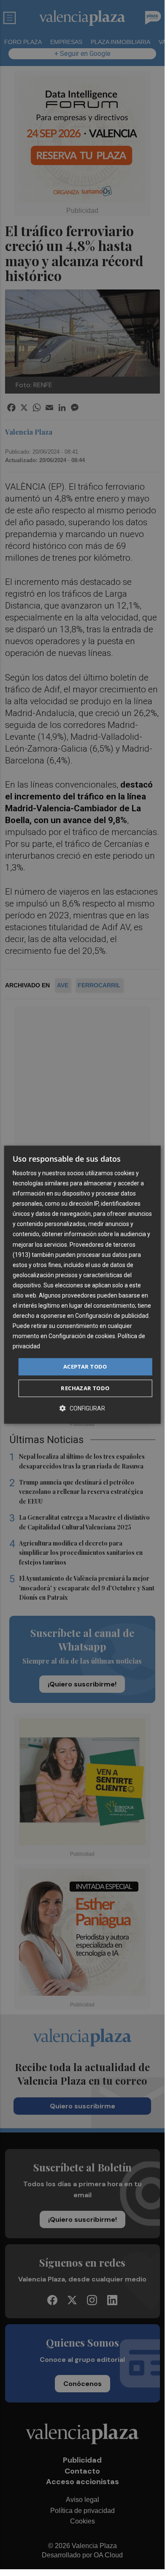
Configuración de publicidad (112, 1316)
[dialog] (82, 1285)
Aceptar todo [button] (85, 1367)
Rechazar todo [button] (85, 1388)
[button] (82, 1408)
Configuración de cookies (82, 1336)
